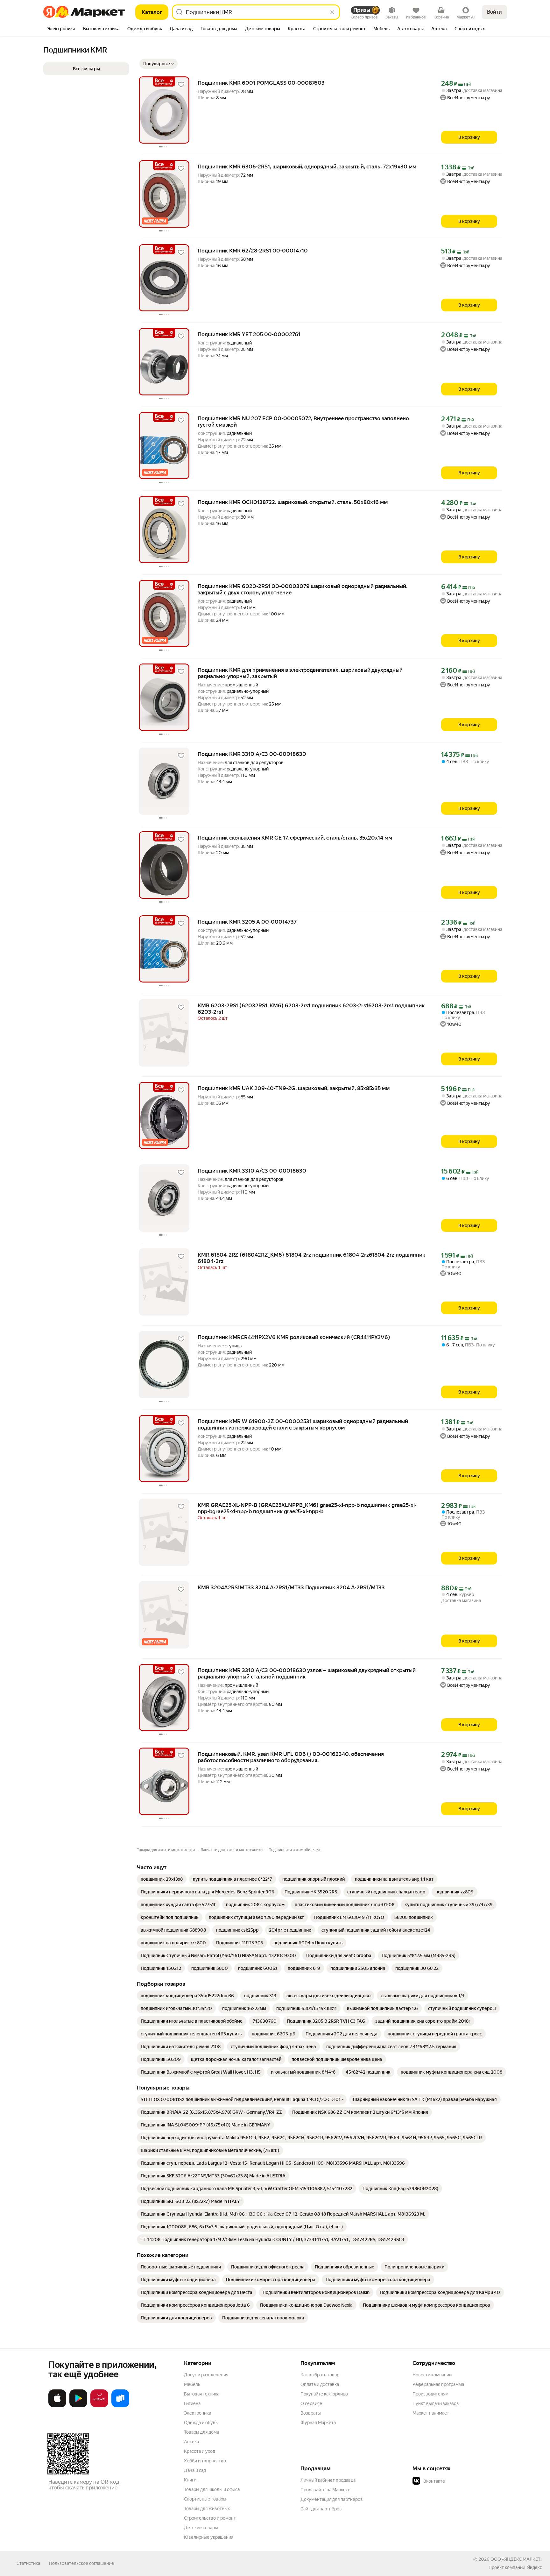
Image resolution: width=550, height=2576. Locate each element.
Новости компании (432, 2375)
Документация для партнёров (332, 2499)
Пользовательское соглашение (81, 2563)
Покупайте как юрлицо (324, 2394)
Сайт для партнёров (321, 2509)
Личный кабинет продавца (328, 2480)
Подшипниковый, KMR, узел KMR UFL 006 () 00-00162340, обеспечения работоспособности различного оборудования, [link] (291, 1757)
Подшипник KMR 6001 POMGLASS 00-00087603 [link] (261, 83)
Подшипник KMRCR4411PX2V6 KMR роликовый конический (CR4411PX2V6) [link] (294, 1337)
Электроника (197, 2413)
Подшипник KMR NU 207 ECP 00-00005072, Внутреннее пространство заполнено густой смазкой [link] (303, 422)
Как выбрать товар (320, 2375)
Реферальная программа (438, 2384)
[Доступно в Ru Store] (120, 2406)
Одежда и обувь (201, 2423)
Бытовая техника (202, 2394)
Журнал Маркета (318, 2423)
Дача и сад (195, 2470)
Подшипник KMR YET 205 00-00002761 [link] (249, 334)
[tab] (61, 29)
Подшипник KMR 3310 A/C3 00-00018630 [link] (252, 754)
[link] (162, 1879)
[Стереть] (332, 12)
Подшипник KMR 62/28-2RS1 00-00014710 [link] (253, 251)
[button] (159, 64)
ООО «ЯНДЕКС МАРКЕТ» (516, 2559)
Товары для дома (201, 2432)
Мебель (192, 2384)
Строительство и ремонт (210, 2518)
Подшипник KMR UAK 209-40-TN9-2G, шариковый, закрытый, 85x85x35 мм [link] (294, 1088)
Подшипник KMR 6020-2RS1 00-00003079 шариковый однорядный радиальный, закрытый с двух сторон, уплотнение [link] (303, 589)
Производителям (430, 2394)
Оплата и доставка (320, 2384)
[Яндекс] (534, 2567)
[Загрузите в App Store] (57, 2406)
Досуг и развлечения (206, 2375)
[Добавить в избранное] (181, 85)
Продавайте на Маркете (325, 2490)
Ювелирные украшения (209, 2537)
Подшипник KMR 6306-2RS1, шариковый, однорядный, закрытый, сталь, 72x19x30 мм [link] (307, 167)
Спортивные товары (205, 2499)
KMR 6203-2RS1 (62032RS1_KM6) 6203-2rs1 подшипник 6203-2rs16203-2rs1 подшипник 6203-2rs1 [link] (311, 1009)
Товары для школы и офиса (212, 2489)
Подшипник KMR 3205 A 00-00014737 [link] (247, 922)
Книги (190, 2480)
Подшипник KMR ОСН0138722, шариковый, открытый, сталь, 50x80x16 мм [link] (293, 502)
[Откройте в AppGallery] (99, 2406)
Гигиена (192, 2403)
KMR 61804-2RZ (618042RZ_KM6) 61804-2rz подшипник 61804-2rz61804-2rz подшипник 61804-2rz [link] (311, 1258)
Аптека (191, 2442)
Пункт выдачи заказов (436, 2403)
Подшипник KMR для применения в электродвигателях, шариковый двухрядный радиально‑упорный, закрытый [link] (300, 673)
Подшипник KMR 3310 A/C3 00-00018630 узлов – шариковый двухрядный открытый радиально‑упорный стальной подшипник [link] (307, 1673)
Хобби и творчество (205, 2461)
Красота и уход (200, 2451)
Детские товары (201, 2528)
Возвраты (311, 2413)
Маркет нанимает (431, 2413)
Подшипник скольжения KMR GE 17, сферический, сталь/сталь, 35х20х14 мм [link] (295, 838)
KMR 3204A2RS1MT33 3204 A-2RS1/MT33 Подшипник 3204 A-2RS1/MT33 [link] (291, 1587)
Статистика (28, 2563)
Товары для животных (207, 2509)
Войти (494, 12)
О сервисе (311, 2403)
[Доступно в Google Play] (78, 2406)
